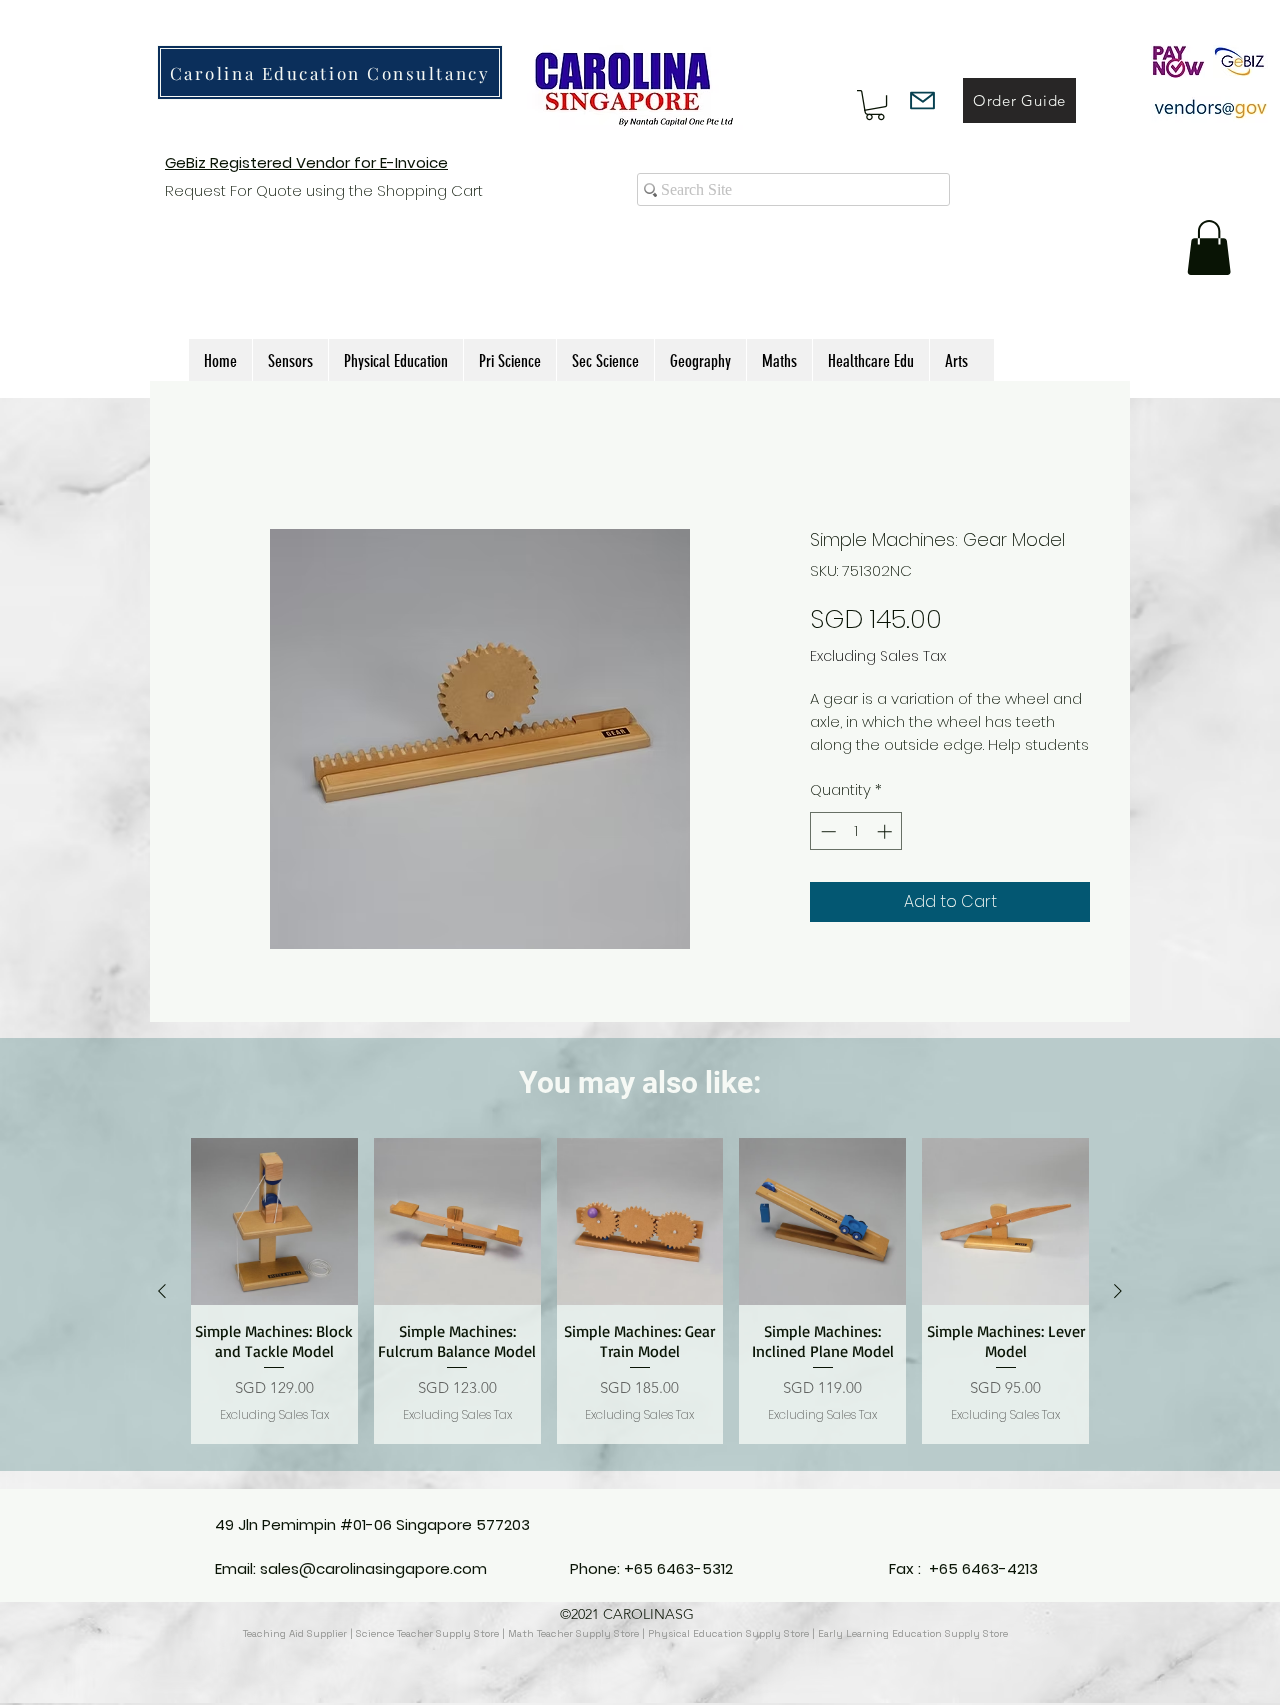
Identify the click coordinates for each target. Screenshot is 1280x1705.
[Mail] (922, 100)
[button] (875, 105)
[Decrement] (826, 853)
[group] (640, 1314)
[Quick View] (274, 1244)
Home (213, 454)
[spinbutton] (856, 853)
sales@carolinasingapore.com (373, 1573)
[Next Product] (1118, 1314)
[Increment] (886, 853)
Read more (851, 767)
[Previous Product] (162, 1314)
